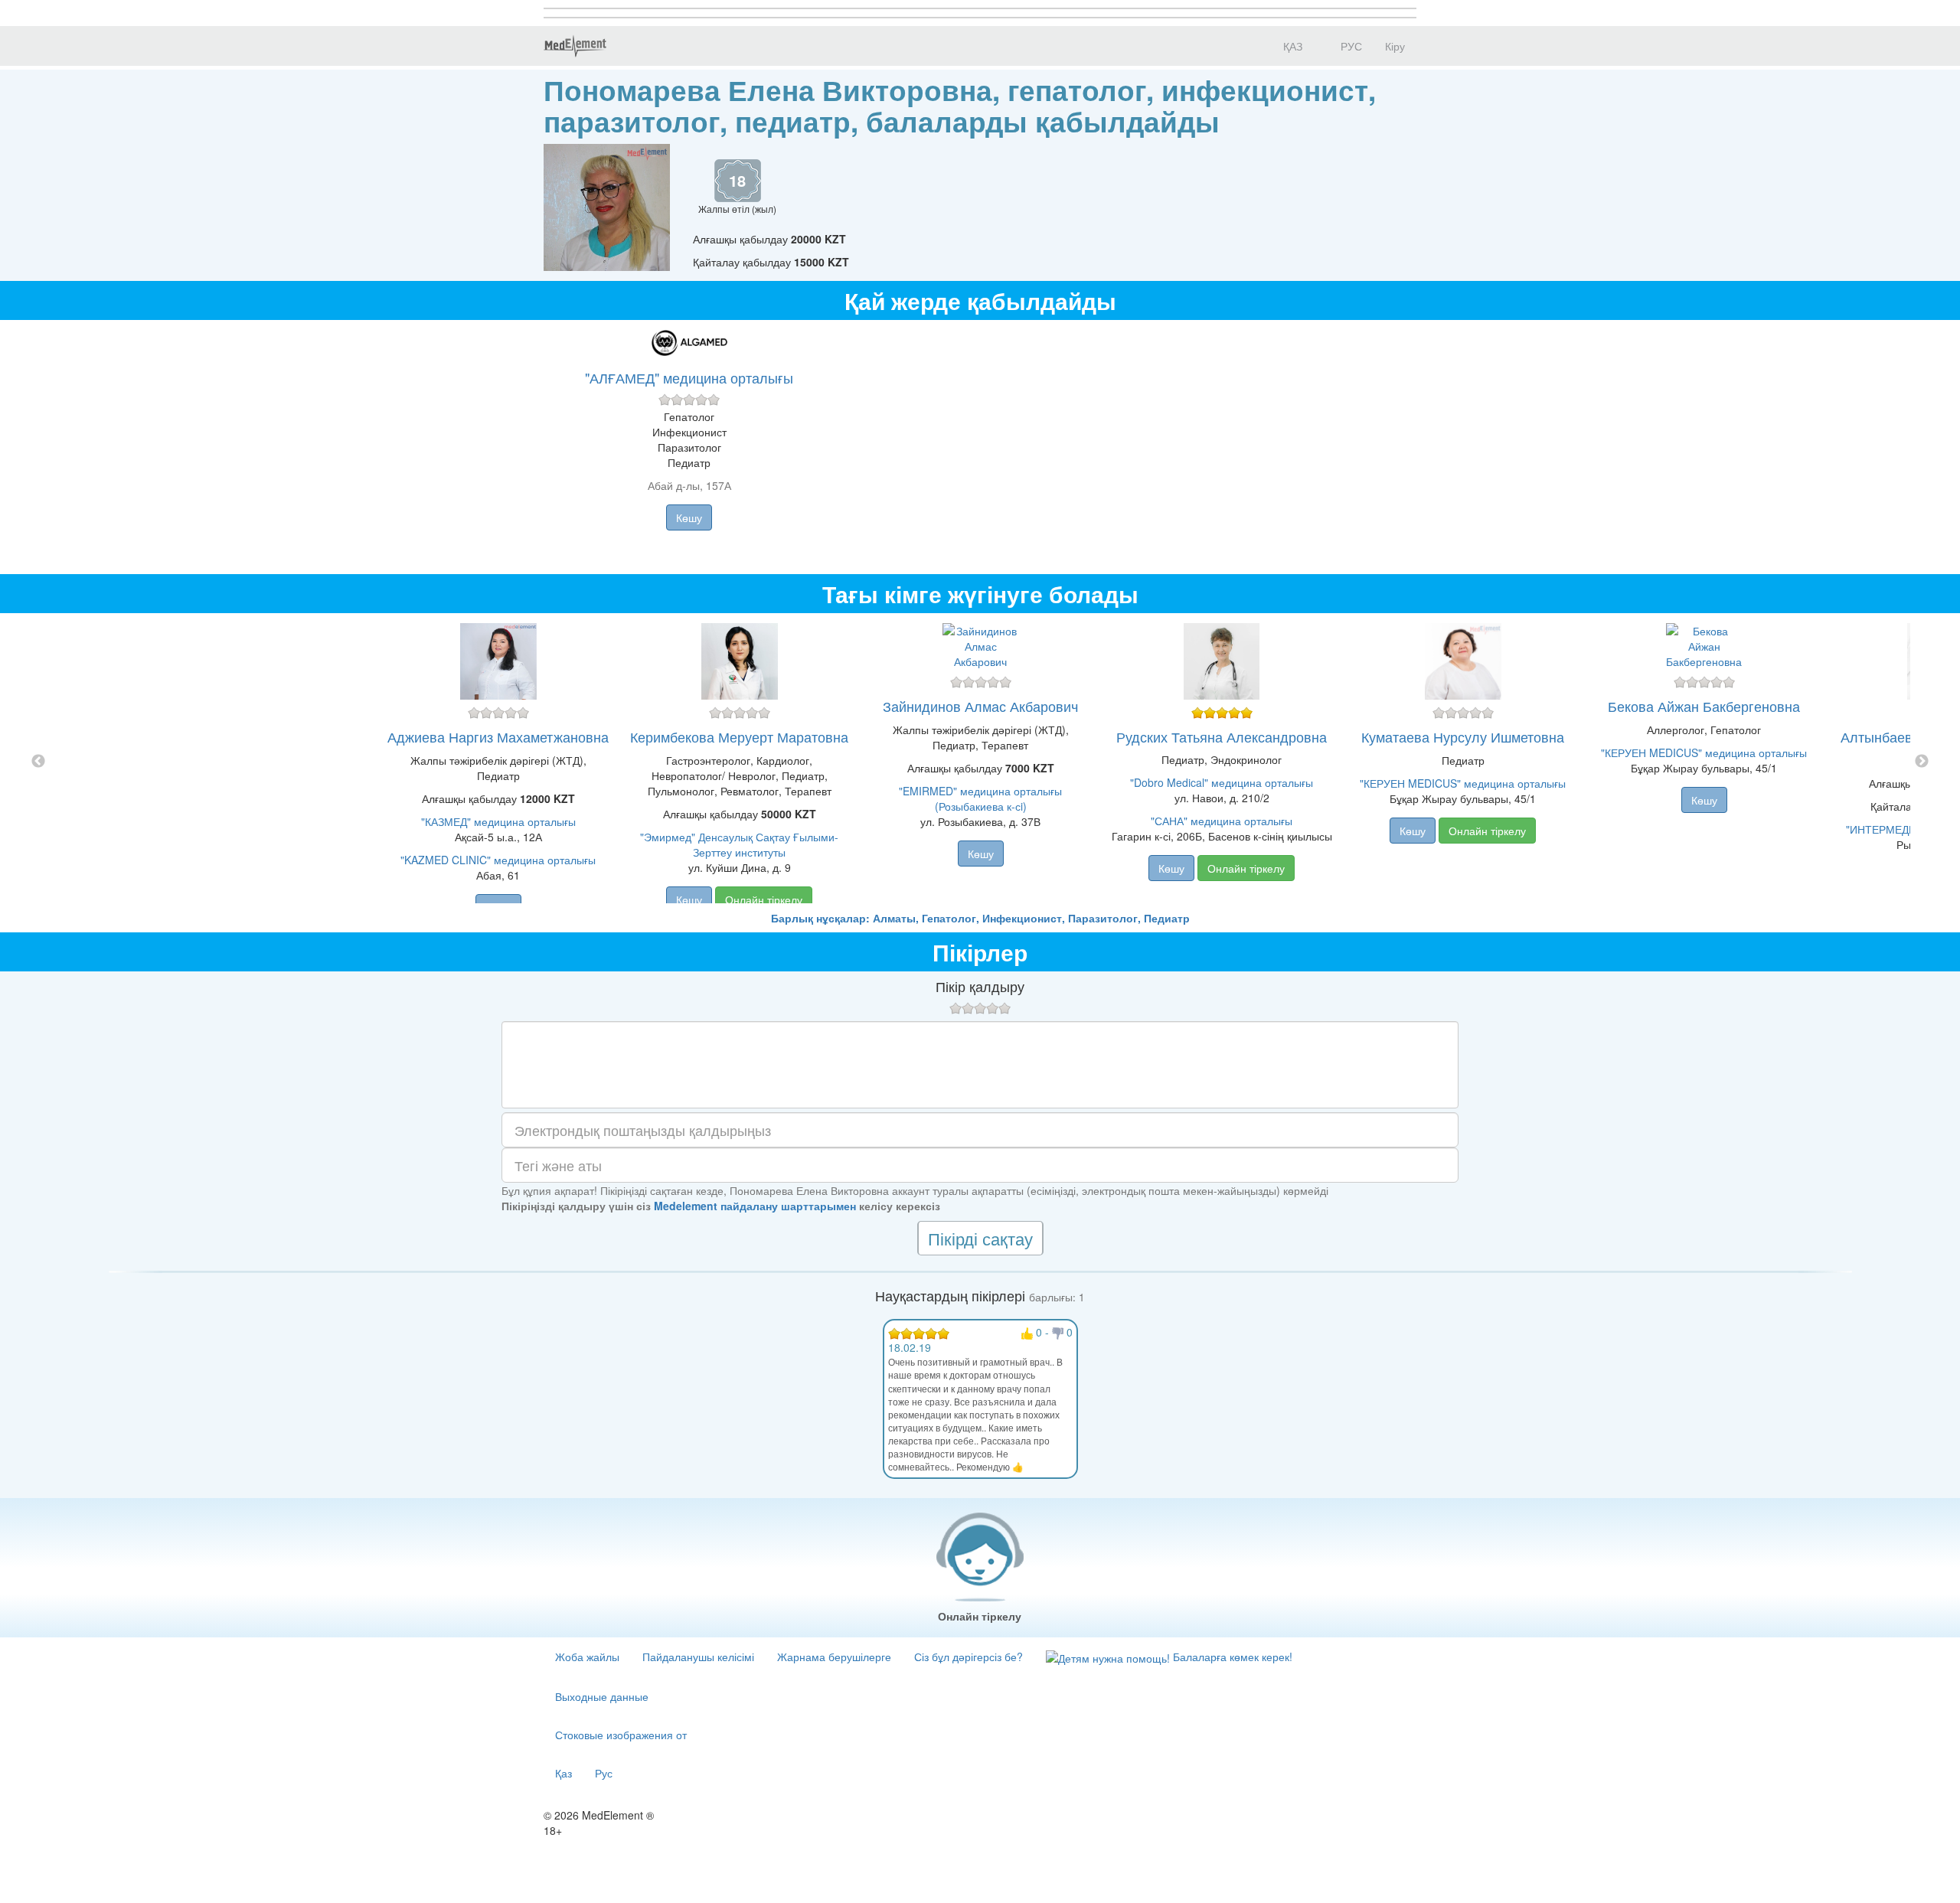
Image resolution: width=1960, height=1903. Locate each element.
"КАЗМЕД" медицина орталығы (498, 821)
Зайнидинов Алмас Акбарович (980, 706)
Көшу (689, 517)
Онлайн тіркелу (764, 899)
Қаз (563, 1773)
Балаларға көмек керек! (1231, 1657)
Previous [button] (38, 762)
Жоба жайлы (587, 1657)
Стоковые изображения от (621, 1735)
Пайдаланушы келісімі (698, 1657)
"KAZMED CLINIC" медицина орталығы (498, 860)
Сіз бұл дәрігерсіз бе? (969, 1657)
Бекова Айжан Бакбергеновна (1704, 706)
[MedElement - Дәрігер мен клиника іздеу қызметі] (575, 46)
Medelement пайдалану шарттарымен (755, 1206)
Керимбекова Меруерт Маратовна (739, 736)
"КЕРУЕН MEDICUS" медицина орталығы (1463, 783)
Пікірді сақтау (980, 1238)
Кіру (1395, 46)
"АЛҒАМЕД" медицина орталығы (689, 377)
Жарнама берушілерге (834, 1657)
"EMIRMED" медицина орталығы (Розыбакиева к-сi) (980, 798)
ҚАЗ (1291, 46)
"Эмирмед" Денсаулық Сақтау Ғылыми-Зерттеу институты (739, 844)
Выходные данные (602, 1696)
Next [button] (1922, 762)
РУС (1350, 46)
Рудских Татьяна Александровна (1222, 736)
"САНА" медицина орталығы (1222, 821)
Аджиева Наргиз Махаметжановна (498, 736)
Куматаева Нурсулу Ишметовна (1463, 736)
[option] (980, 762)
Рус (604, 1773)
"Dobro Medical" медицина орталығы (1222, 782)
